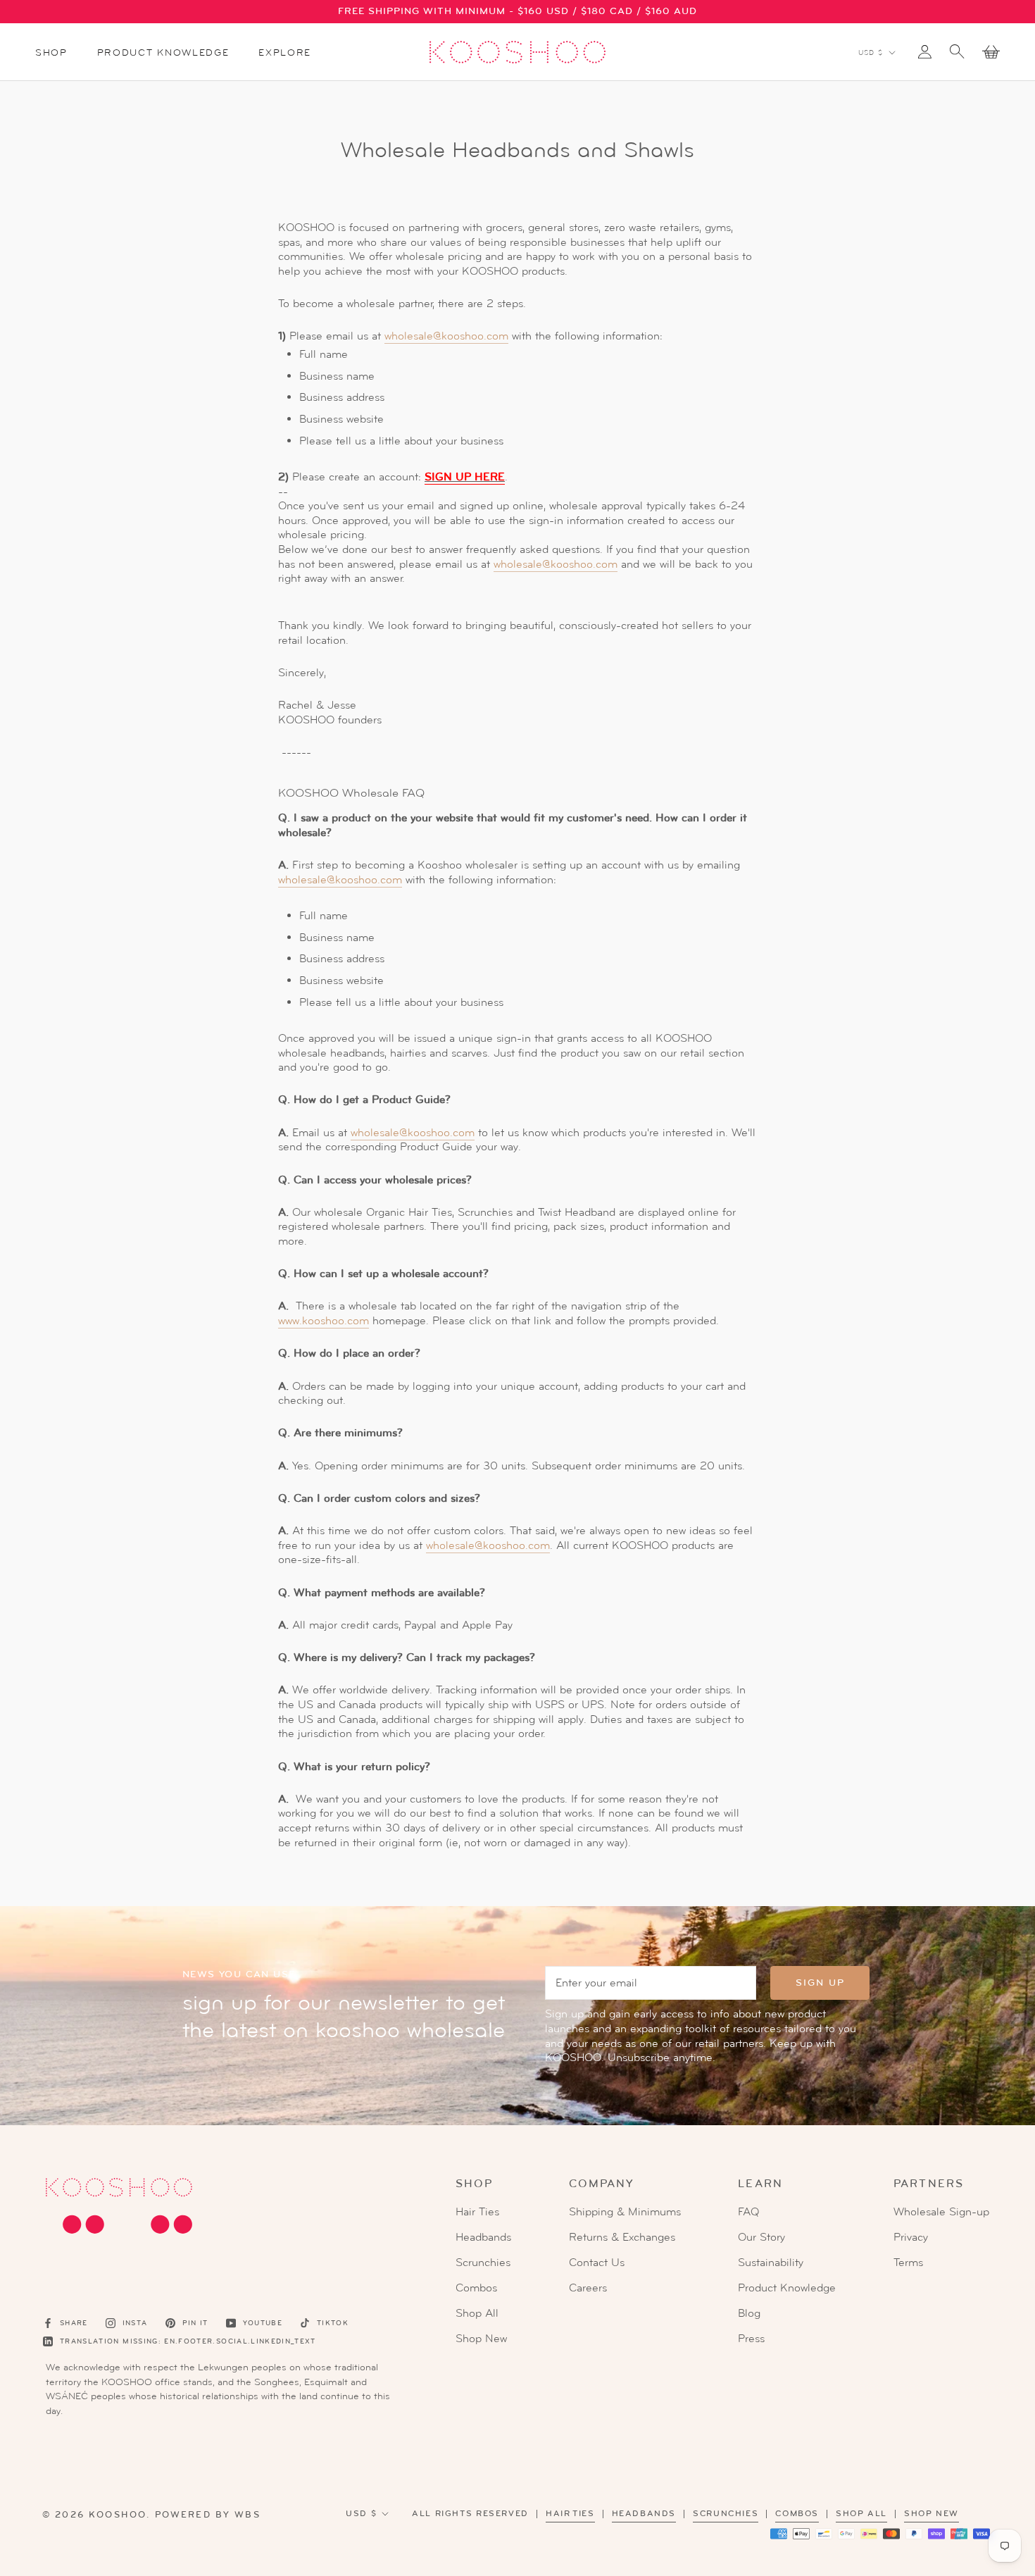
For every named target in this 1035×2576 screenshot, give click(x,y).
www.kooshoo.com (324, 1321)
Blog (749, 2313)
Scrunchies (483, 2263)
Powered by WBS (208, 2515)
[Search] (957, 50)
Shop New (481, 2339)
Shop (51, 52)
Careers (588, 2288)
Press (751, 2339)
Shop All (477, 2313)
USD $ (871, 52)
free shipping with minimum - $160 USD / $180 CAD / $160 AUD (517, 11)
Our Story (761, 2237)
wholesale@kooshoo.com (446, 336)
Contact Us (597, 2263)
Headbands (483, 2237)
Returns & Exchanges (622, 2237)
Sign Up (820, 1983)
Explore (285, 52)
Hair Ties (477, 2212)
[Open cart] (991, 52)
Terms (908, 2263)
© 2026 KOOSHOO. (96, 2515)
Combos (476, 2288)
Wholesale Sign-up (941, 2212)
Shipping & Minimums (625, 2212)
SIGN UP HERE (465, 477)
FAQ (748, 2212)
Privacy (911, 2237)
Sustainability (771, 2263)
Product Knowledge (163, 52)
